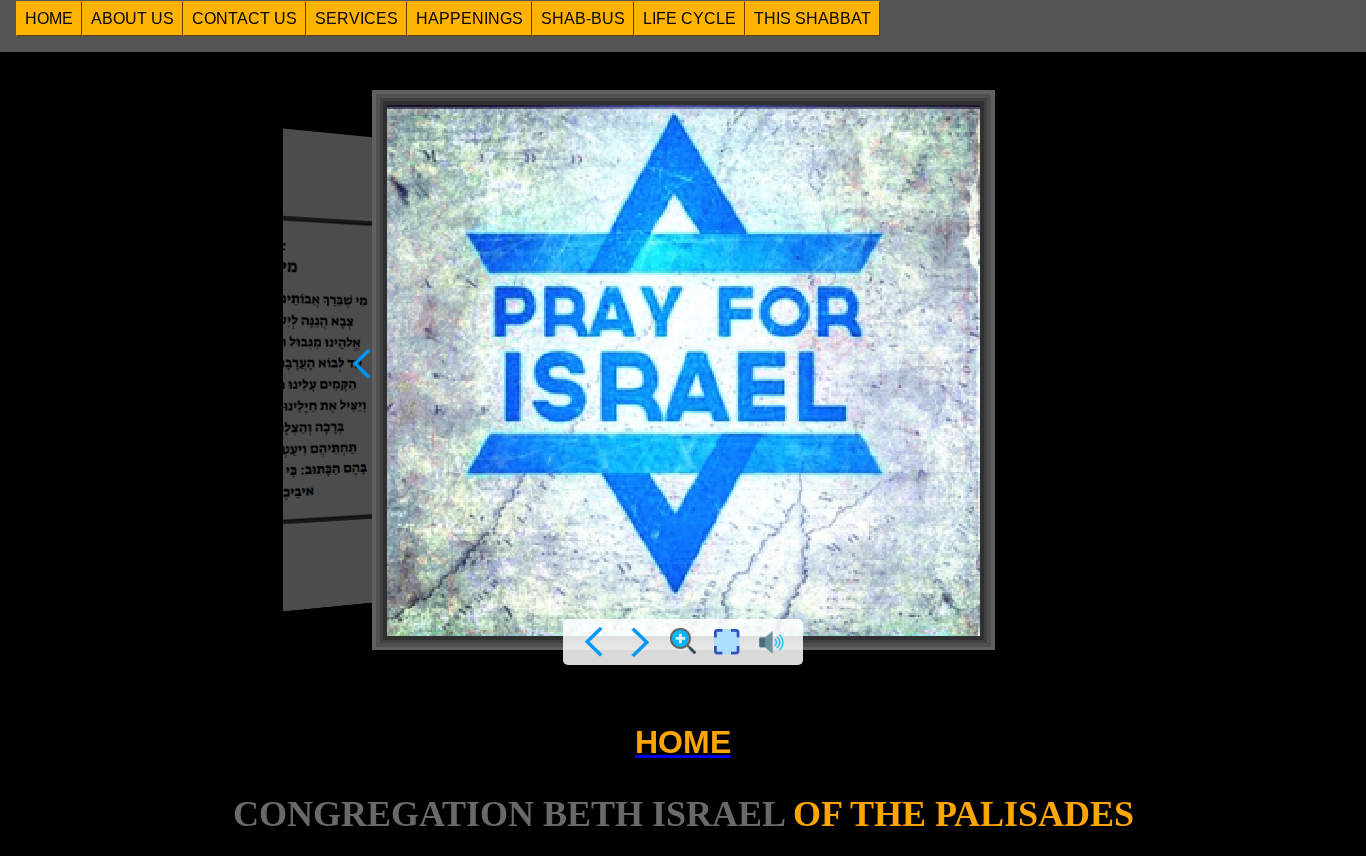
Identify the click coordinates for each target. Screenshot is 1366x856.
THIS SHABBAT (812, 18)
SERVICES (356, 18)
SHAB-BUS (583, 18)
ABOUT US (132, 18)
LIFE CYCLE (689, 18)
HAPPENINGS (469, 18)
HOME (49, 18)
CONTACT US (244, 18)
